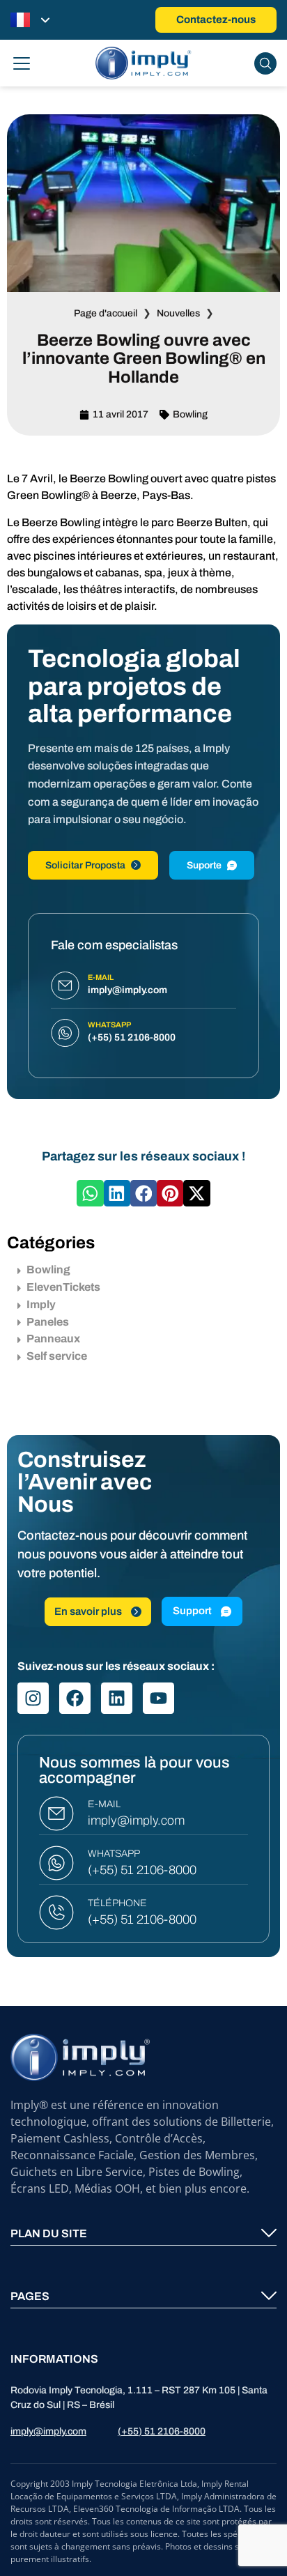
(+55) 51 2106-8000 (142, 1870)
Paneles (48, 1322)
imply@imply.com (136, 1820)
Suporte (204, 865)
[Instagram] (33, 1698)
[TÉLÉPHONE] (56, 1912)
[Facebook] (75, 1698)
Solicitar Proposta (85, 865)
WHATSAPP (114, 1854)
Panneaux (53, 1339)
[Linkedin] (117, 1698)
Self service (57, 1356)
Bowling (190, 414)
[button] (90, 1193)
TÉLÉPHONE (117, 1903)
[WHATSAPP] (56, 1863)
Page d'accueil (106, 313)
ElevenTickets (63, 1287)
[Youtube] (158, 1698)
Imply (41, 1304)
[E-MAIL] (56, 1814)
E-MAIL (104, 1804)
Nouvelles (178, 313)
